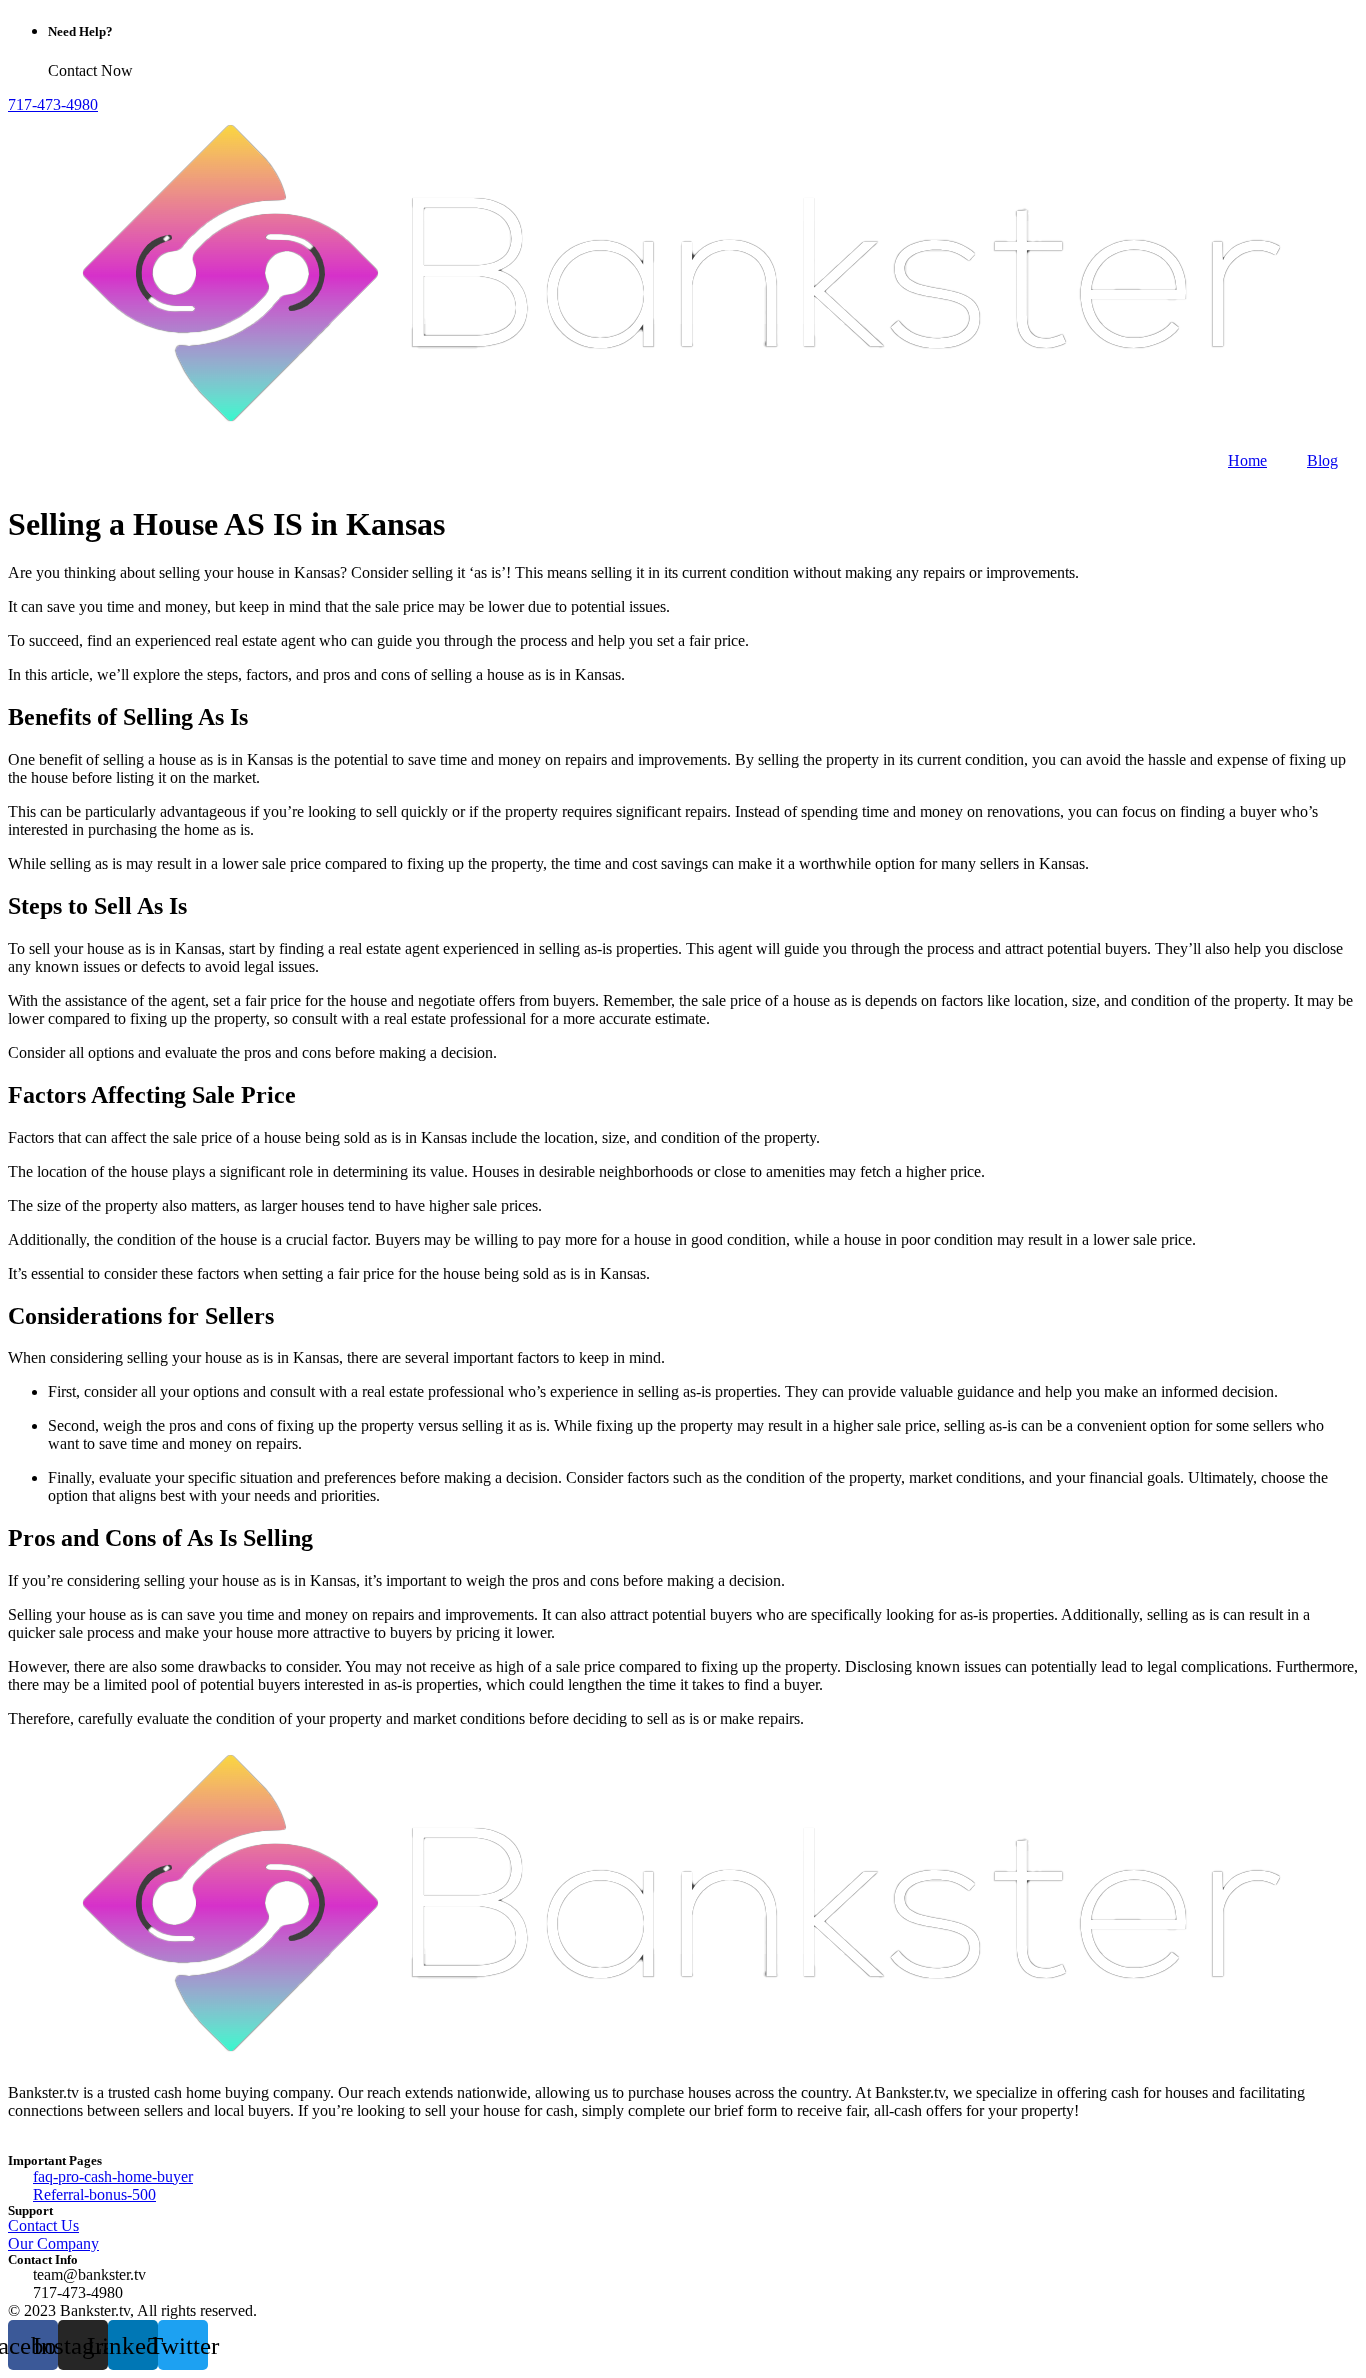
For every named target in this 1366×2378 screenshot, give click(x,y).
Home (1247, 460)
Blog (1322, 460)
